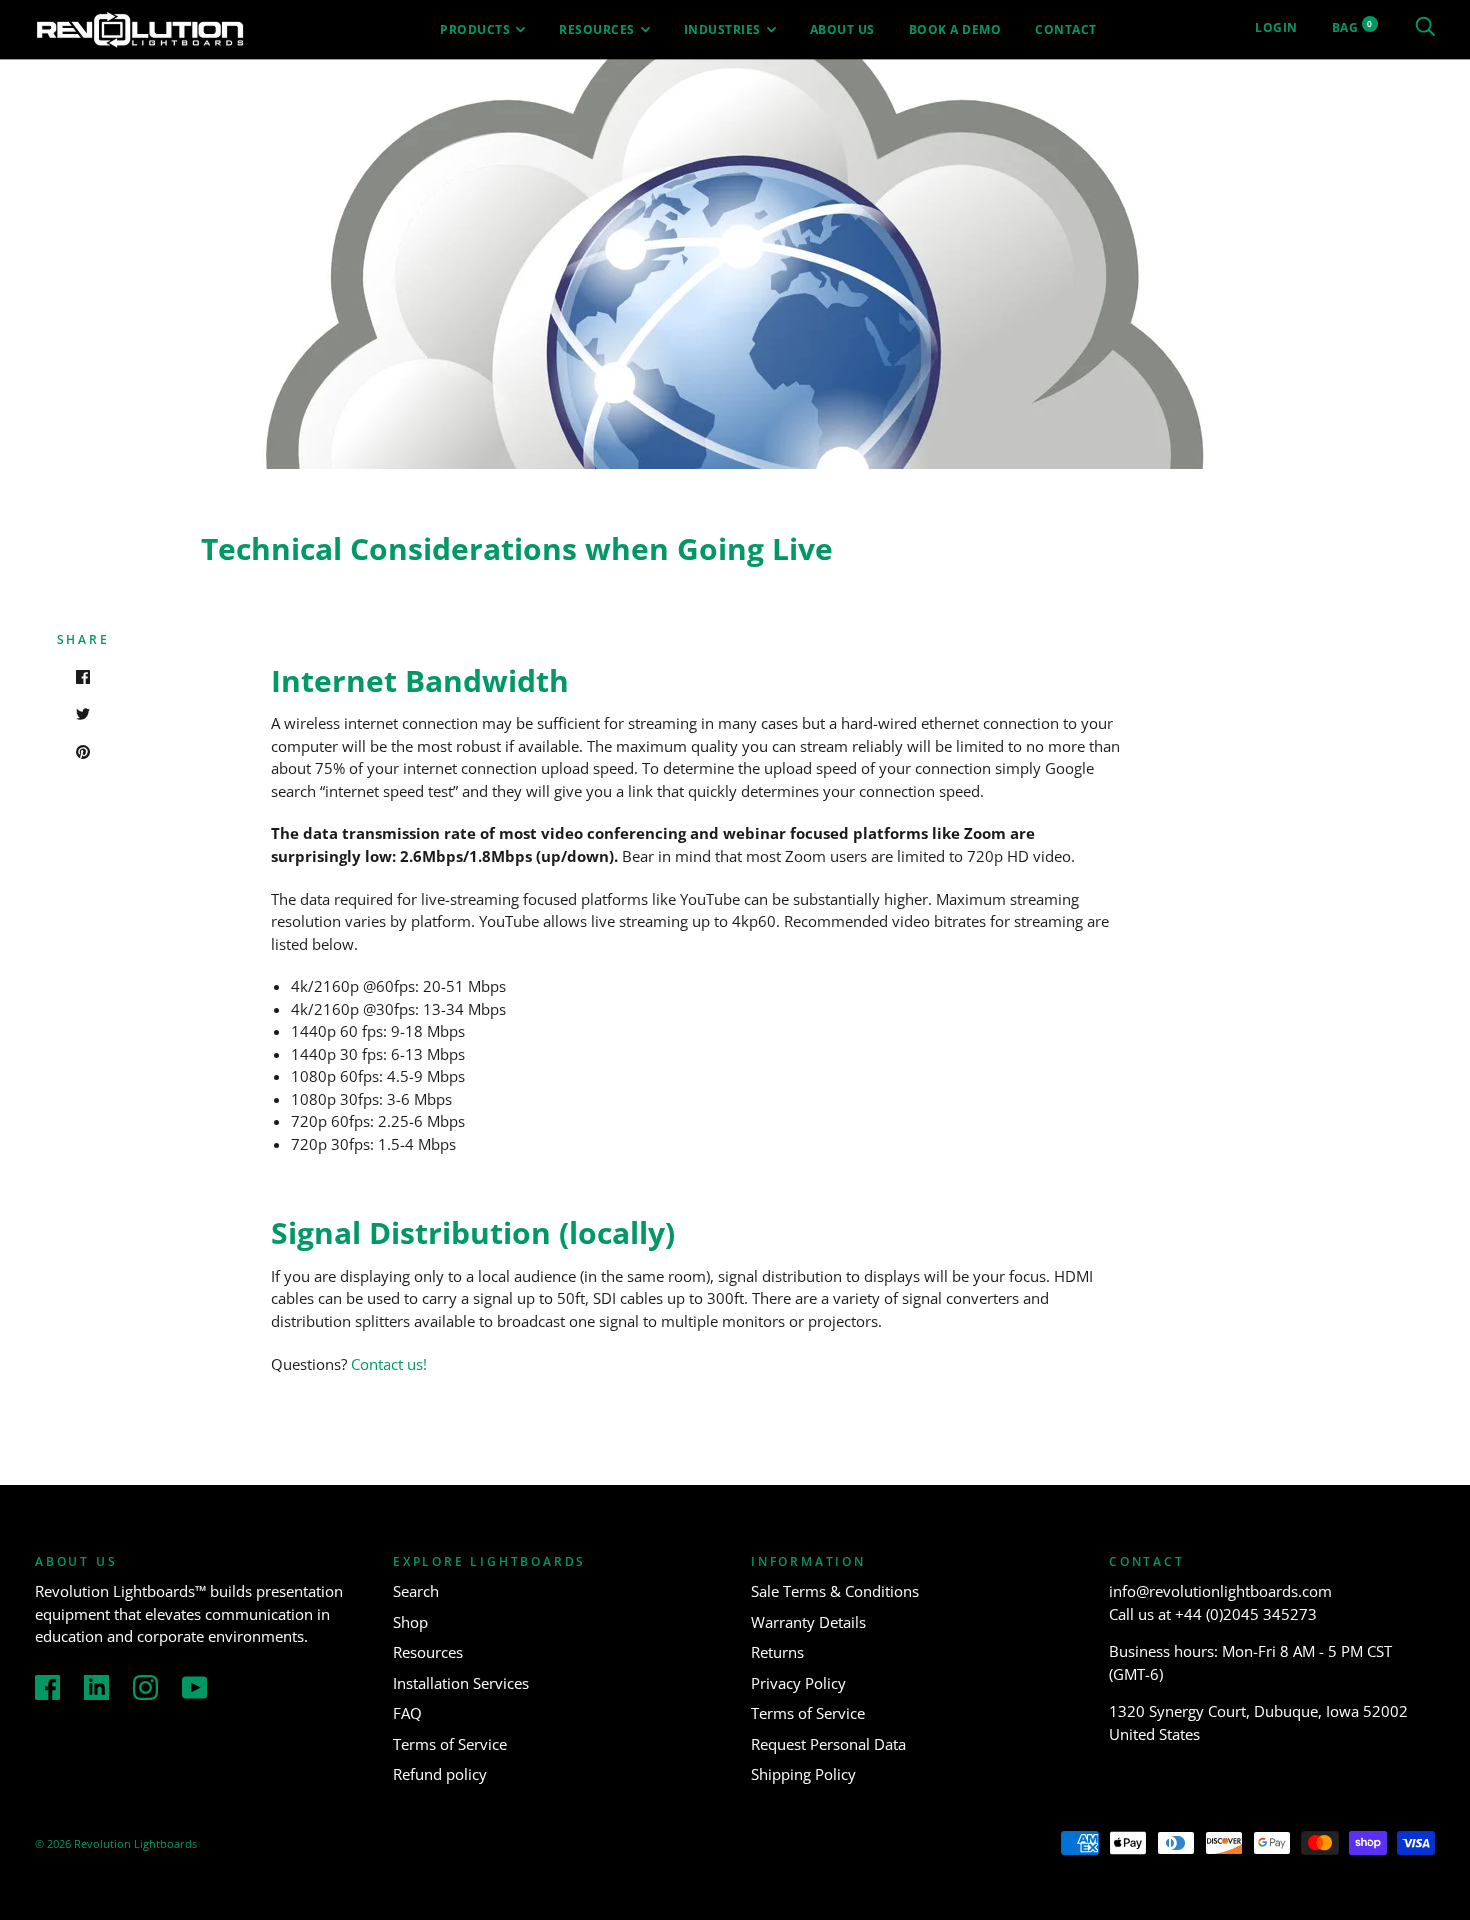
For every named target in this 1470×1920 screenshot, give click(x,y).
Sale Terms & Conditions (835, 1591)
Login (1276, 27)
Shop (410, 1622)
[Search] (1425, 27)
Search (416, 1591)
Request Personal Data (828, 1744)
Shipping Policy (803, 1774)
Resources (597, 29)
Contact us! (389, 1364)
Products (475, 29)
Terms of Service (450, 1744)
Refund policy (440, 1774)
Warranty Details (808, 1622)
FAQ (407, 1713)
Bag (1352, 27)
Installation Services (461, 1683)
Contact (1066, 29)
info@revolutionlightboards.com (1220, 1591)
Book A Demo (955, 29)
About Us (842, 29)
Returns (777, 1652)
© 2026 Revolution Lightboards (116, 1843)
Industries (722, 29)
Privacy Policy (798, 1683)
